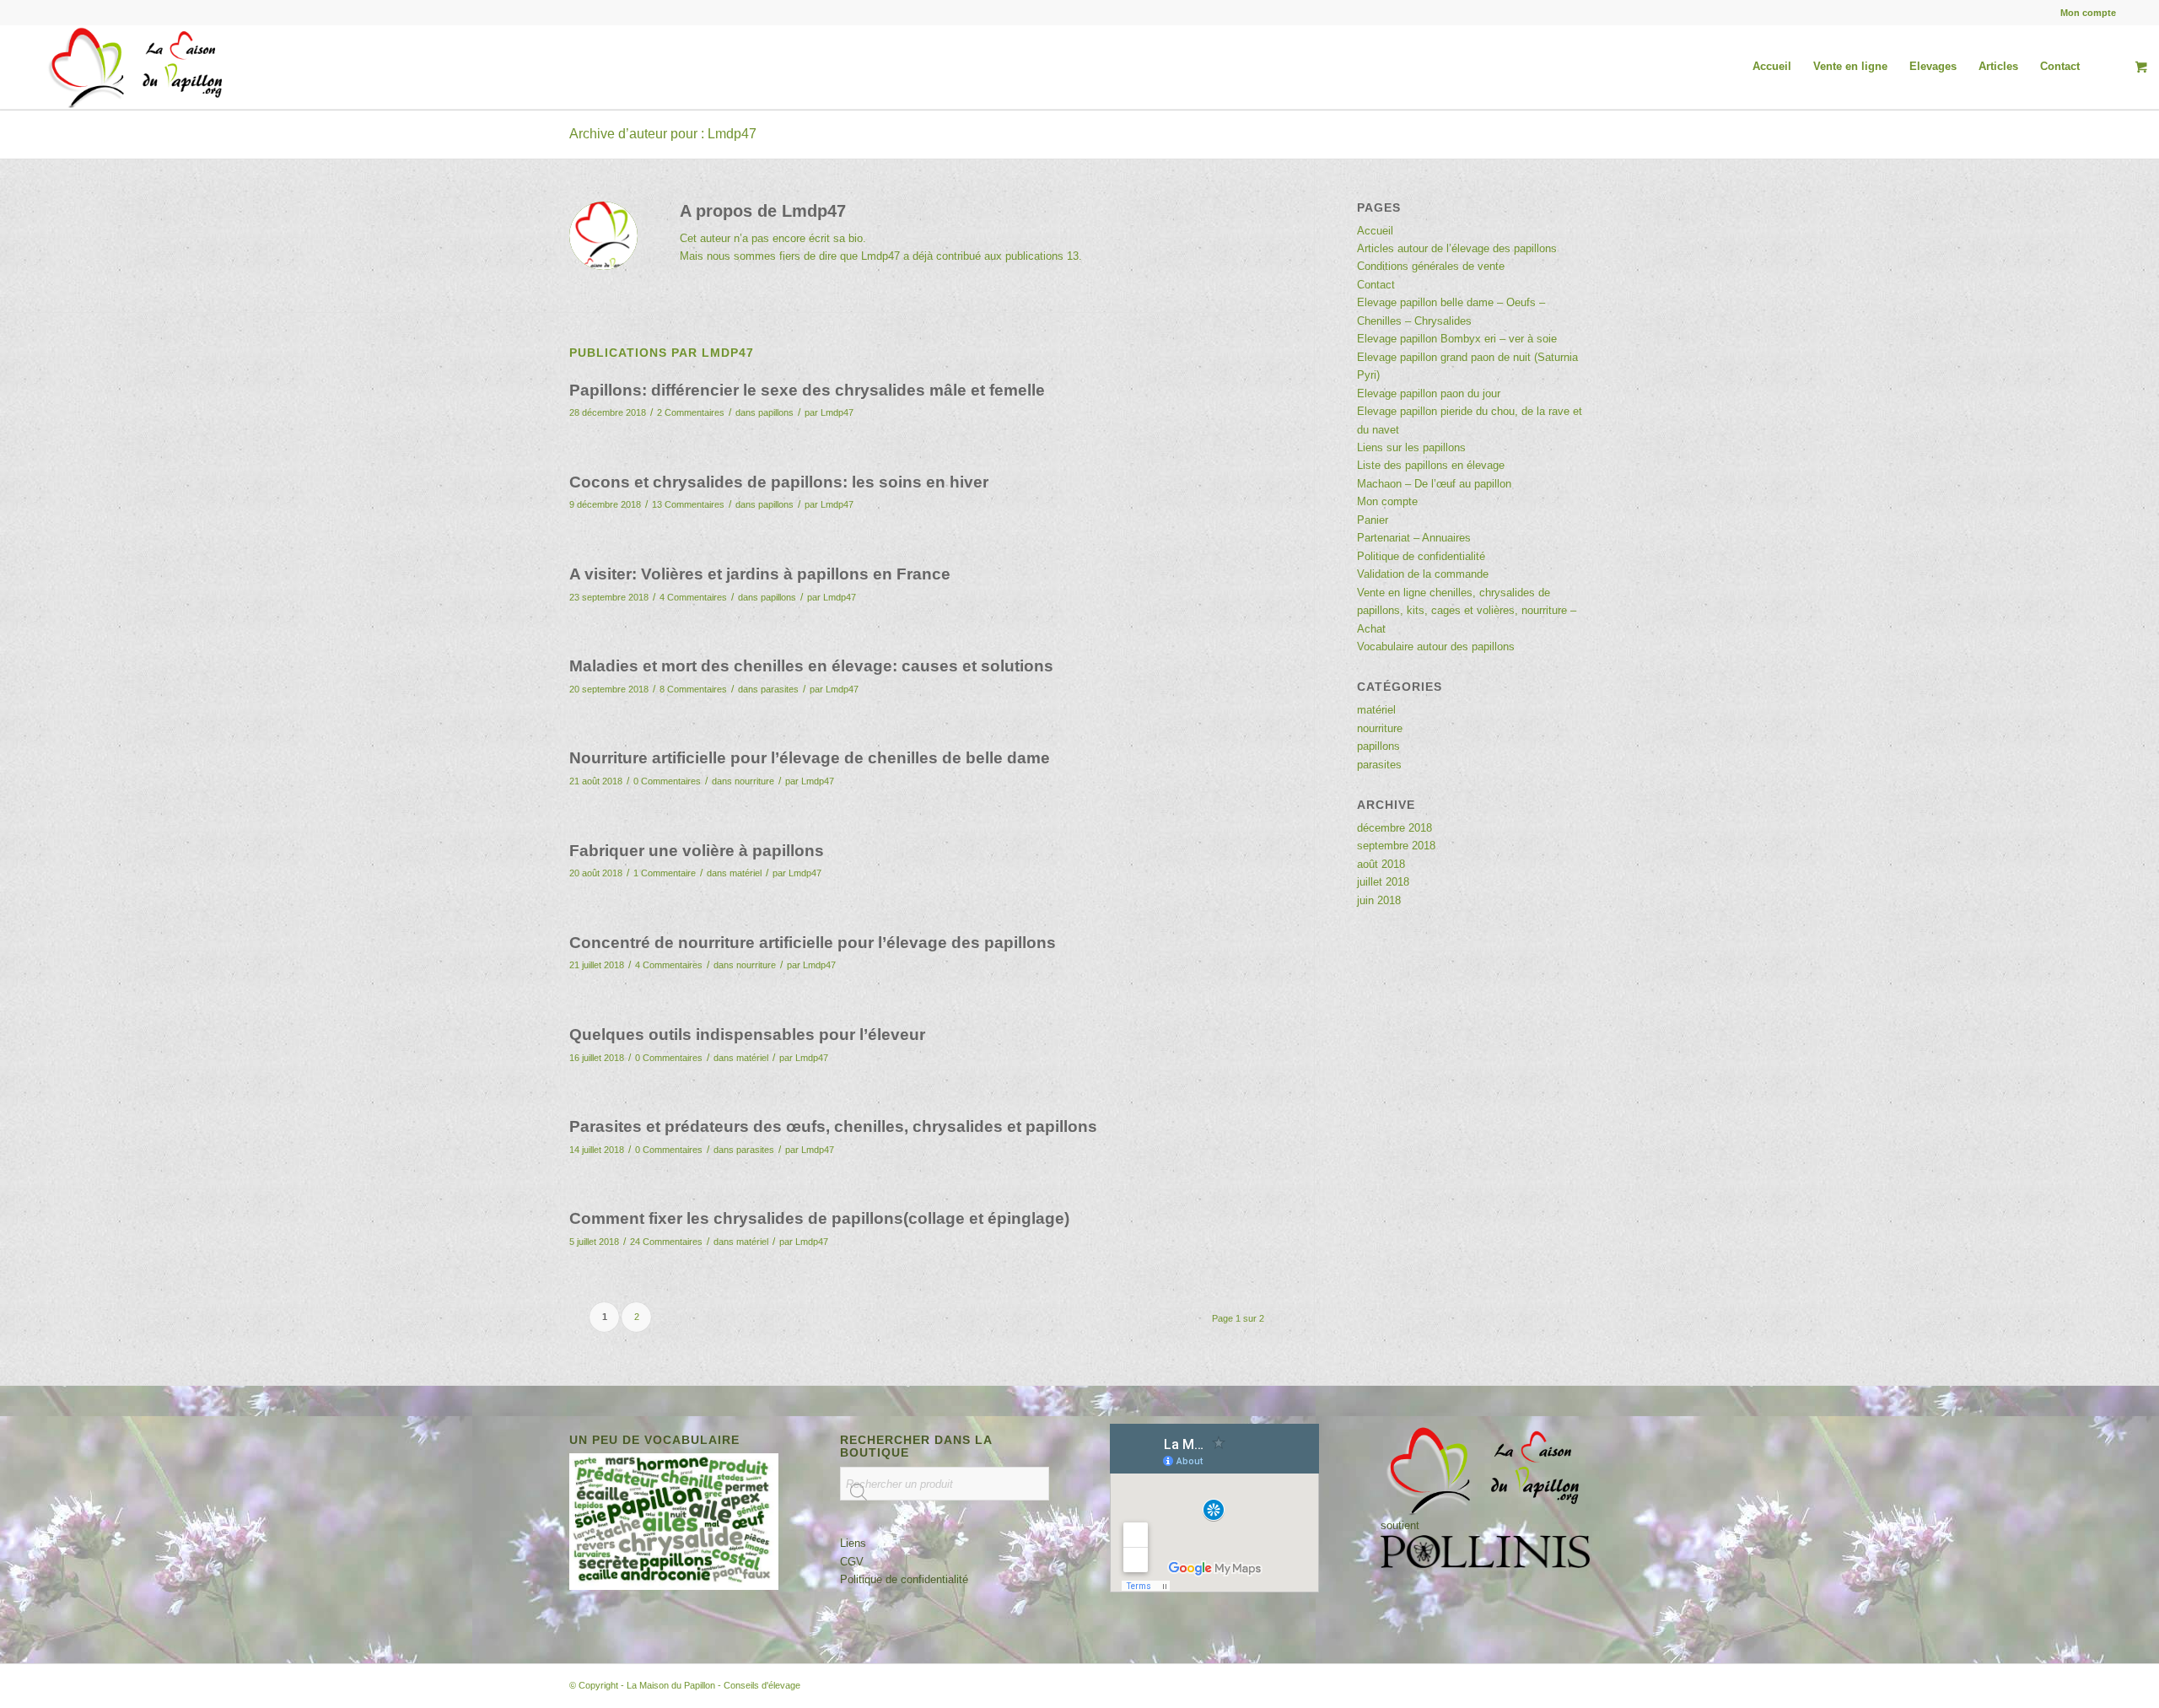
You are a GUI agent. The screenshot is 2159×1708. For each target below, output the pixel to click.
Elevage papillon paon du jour (1429, 393)
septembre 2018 (1396, 846)
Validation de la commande (1423, 574)
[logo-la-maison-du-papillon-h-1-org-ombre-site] (137, 67)
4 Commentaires (693, 597)
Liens (853, 1543)
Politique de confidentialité (1421, 556)
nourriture (754, 781)
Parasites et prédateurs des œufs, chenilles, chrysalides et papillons (833, 1126)
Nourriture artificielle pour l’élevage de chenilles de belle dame (810, 758)
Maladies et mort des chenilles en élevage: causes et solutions (811, 666)
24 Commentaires (666, 1242)
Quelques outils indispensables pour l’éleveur (747, 1034)
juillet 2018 (1383, 882)
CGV (852, 1562)
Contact (1376, 285)
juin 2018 (1379, 900)
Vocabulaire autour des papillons (1436, 647)
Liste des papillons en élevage (1431, 465)
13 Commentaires (688, 504)
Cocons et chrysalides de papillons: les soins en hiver (779, 482)
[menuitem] (2084, 13)
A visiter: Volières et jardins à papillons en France (760, 574)
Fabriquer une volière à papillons (697, 851)
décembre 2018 (1394, 828)
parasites (780, 689)
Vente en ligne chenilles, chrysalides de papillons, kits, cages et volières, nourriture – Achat (1467, 611)
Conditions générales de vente (1431, 266)
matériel (746, 873)
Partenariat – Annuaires (1414, 538)
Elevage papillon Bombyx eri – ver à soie (1457, 339)
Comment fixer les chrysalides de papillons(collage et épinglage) (819, 1218)
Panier (1373, 520)
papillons (776, 412)
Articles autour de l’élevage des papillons (1457, 248)
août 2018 (1381, 864)
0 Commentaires (667, 781)
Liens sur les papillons (1411, 447)
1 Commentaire (665, 873)
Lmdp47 (837, 412)
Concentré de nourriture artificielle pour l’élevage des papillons (813, 943)
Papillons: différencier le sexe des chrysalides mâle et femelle (807, 390)
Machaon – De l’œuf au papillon (1434, 484)
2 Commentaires (691, 412)
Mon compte (2088, 13)
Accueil (1375, 231)
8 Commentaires (693, 689)
